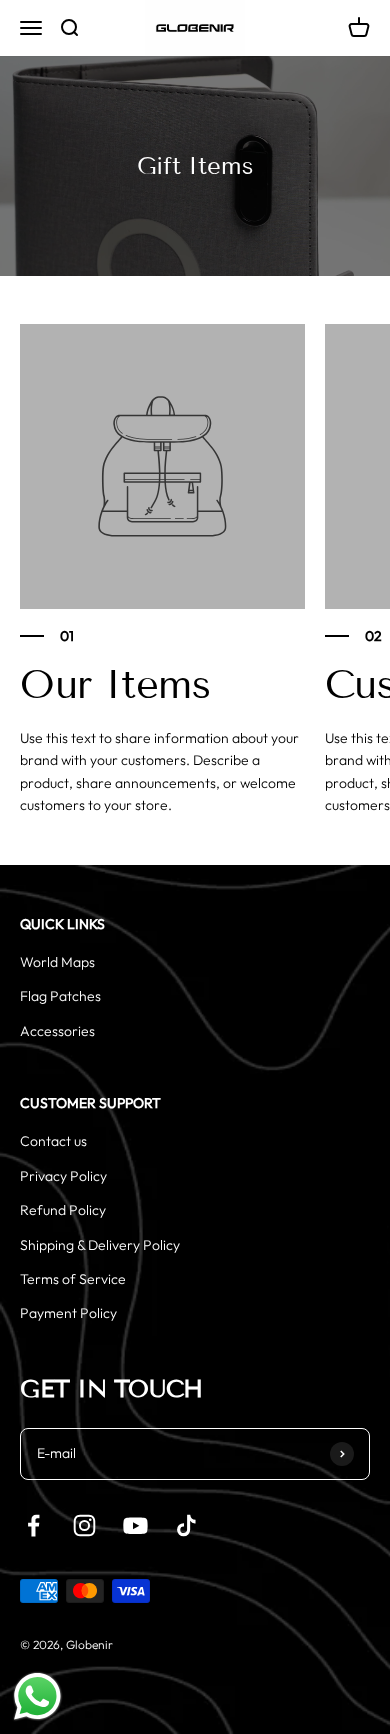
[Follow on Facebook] (33, 1525)
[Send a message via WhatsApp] (37, 1696)
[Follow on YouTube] (135, 1525)
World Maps (57, 962)
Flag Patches (60, 996)
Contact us (53, 1141)
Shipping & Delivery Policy (100, 1245)
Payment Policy (68, 1313)
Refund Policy (63, 1210)
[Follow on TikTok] (186, 1525)
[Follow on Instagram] (84, 1525)
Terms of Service (73, 1279)
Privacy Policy (63, 1176)
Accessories (57, 1031)
